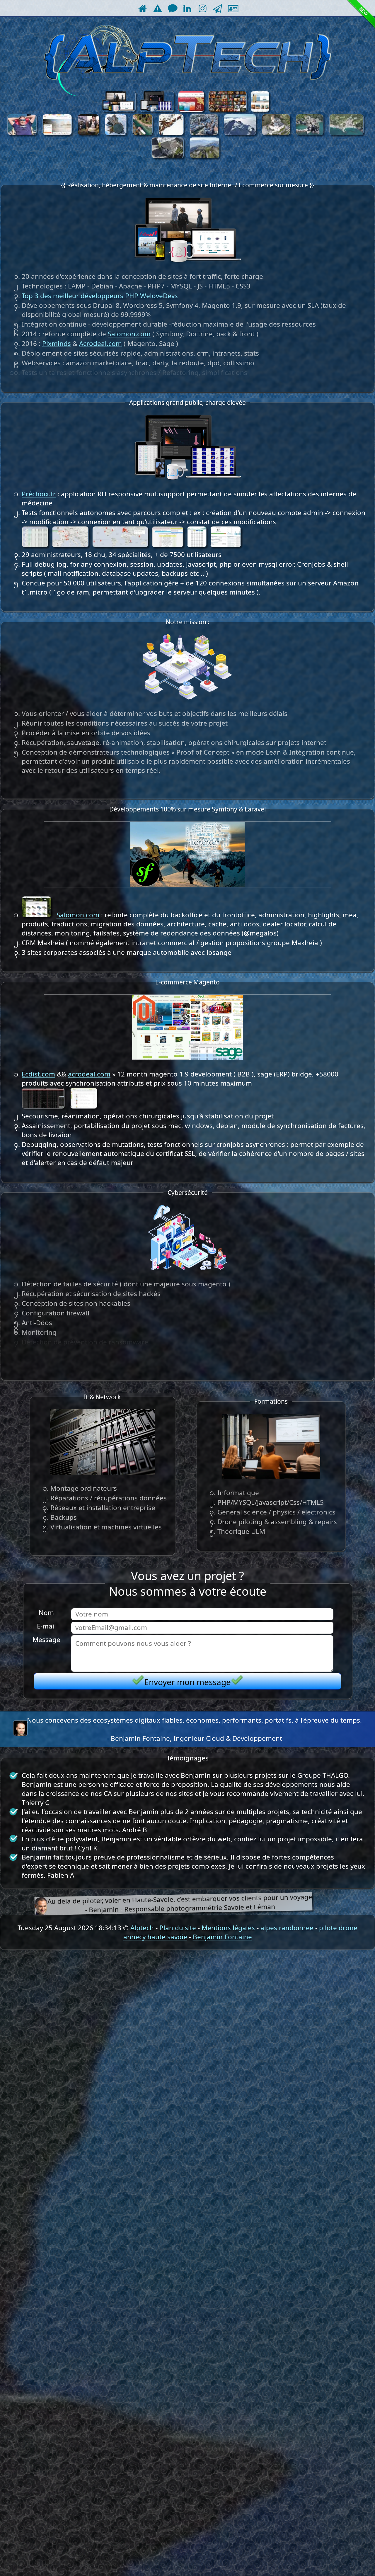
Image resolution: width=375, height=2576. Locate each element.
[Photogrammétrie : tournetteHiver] (240, 133)
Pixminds (57, 343)
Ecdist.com (38, 1074)
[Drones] (218, 8)
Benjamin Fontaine (222, 1937)
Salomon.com (129, 334)
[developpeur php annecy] (157, 8)
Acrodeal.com (100, 343)
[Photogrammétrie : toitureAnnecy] (168, 156)
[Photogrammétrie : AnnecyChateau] (204, 133)
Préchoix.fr (39, 494)
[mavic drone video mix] (143, 133)
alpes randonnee (287, 1928)
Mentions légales (228, 1928)
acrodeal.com (89, 1074)
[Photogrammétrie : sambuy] (205, 156)
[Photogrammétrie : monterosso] (346, 133)
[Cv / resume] (232, 8)
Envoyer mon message (187, 1682)
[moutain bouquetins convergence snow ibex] (171, 133)
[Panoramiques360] (116, 133)
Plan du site (178, 1928)
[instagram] (203, 8)
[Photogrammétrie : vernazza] (310, 133)
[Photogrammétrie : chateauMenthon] (276, 133)
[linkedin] (187, 8)
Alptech (142, 1928)
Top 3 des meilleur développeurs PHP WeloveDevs (100, 296)
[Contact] (172, 8)
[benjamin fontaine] (20, 1729)
